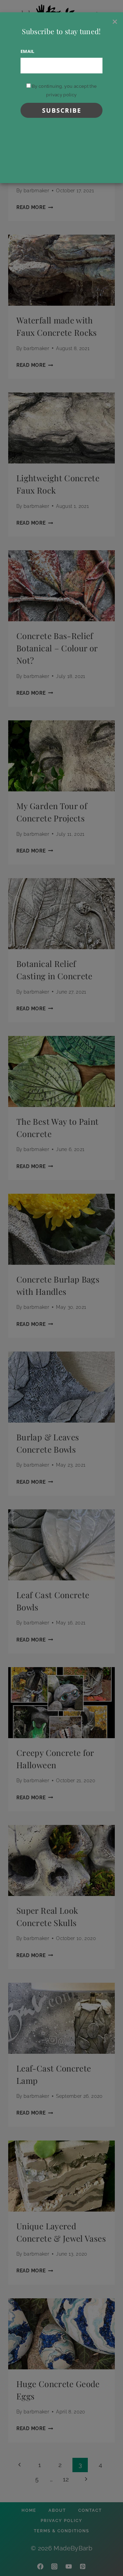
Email (28, 51)
